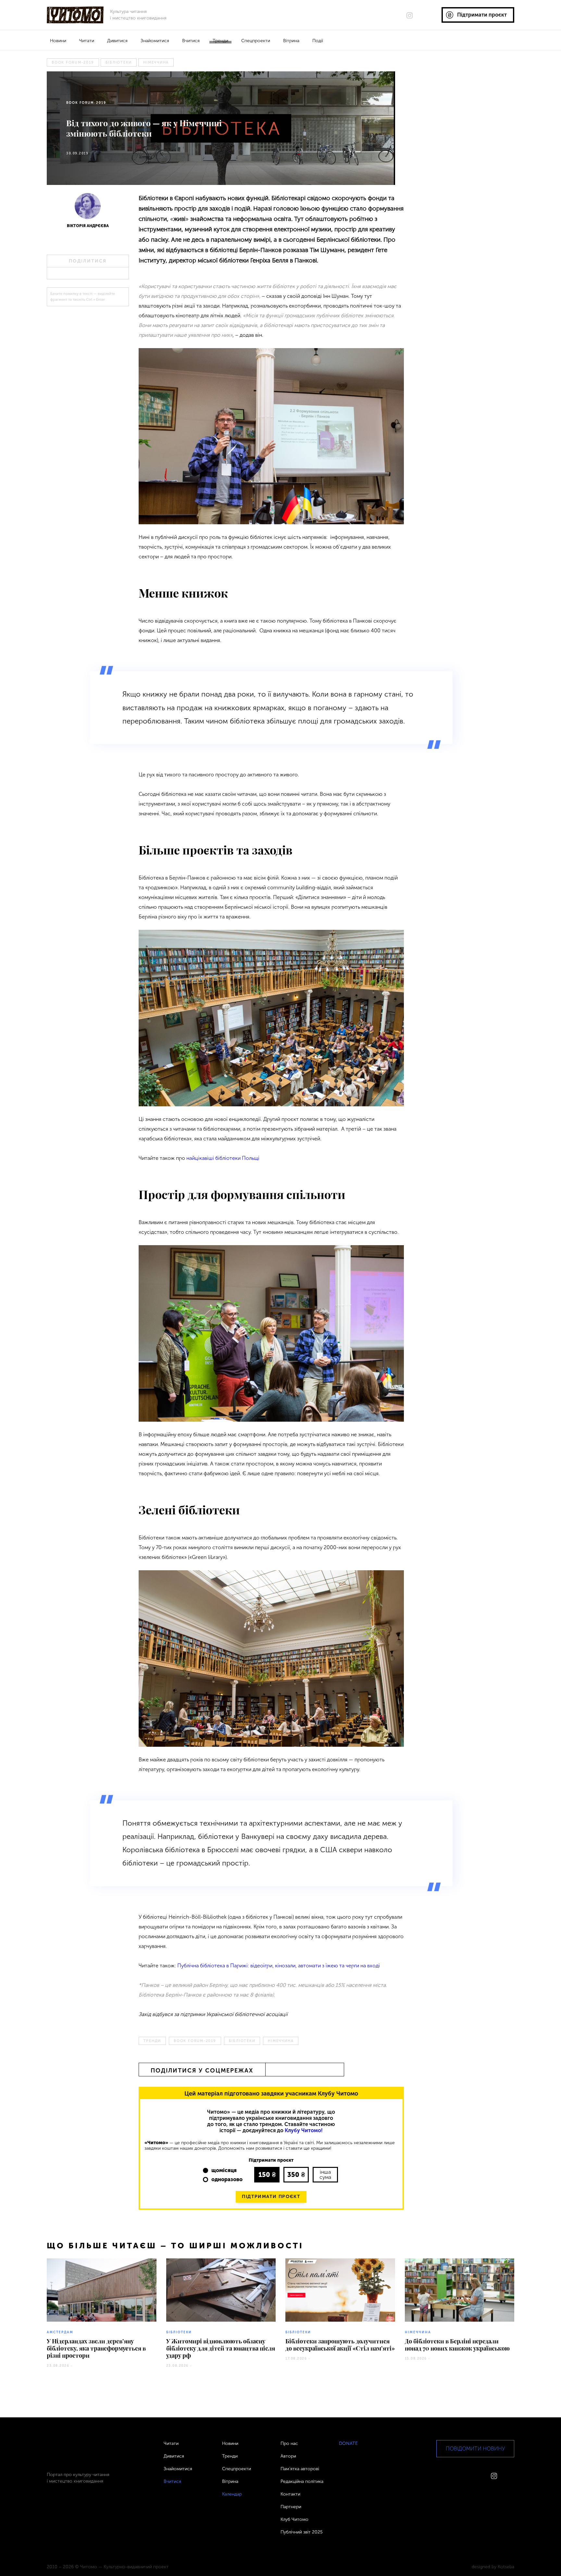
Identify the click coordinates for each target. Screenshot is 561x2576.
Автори (288, 2456)
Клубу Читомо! (304, 2130)
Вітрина (291, 41)
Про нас (289, 2443)
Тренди (220, 41)
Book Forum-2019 (73, 62)
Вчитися (191, 41)
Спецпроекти (256, 41)
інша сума (325, 2175)
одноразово (227, 2179)
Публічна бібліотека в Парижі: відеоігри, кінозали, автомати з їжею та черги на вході (279, 1966)
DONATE (348, 2443)
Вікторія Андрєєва (88, 226)
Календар (232, 2494)
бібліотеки (119, 62)
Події (318, 41)
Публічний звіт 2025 (302, 2532)
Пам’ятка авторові (300, 2469)
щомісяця (224, 2170)
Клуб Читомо (294, 2519)
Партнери (291, 2507)
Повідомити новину (475, 2449)
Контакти (290, 2494)
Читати (87, 41)
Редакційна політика (302, 2481)
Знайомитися (155, 41)
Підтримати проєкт (271, 2197)
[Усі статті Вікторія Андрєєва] (88, 208)
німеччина (156, 62)
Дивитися (117, 41)
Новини (58, 41)
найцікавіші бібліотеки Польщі (223, 1158)
